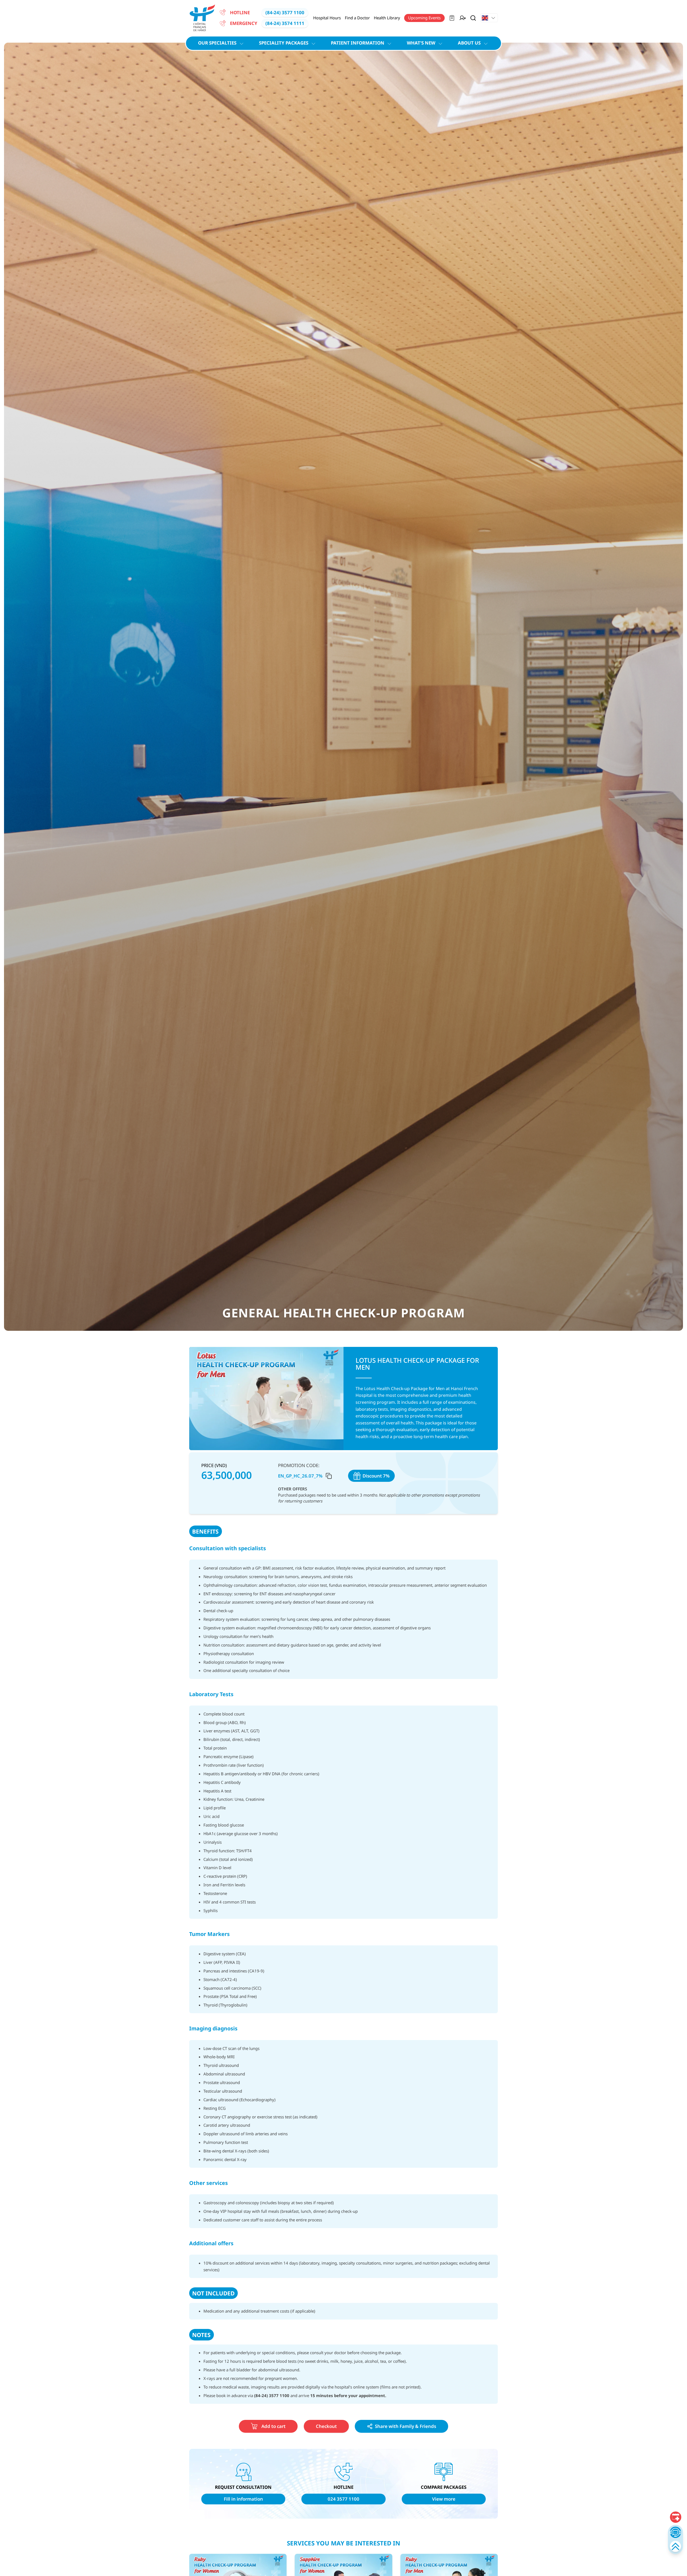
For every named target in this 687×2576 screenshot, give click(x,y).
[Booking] (675, 2517)
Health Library (387, 18)
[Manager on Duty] (463, 18)
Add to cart (273, 2426)
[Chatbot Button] (675, 2532)
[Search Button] (473, 18)
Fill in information (243, 2499)
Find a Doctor (357, 18)
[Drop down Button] (489, 18)
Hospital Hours (327, 18)
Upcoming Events (424, 18)
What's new (421, 43)
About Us (469, 43)
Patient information (358, 43)
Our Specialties (217, 43)
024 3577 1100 (343, 2499)
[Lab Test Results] (452, 18)
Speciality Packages (284, 43)
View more (444, 2499)
